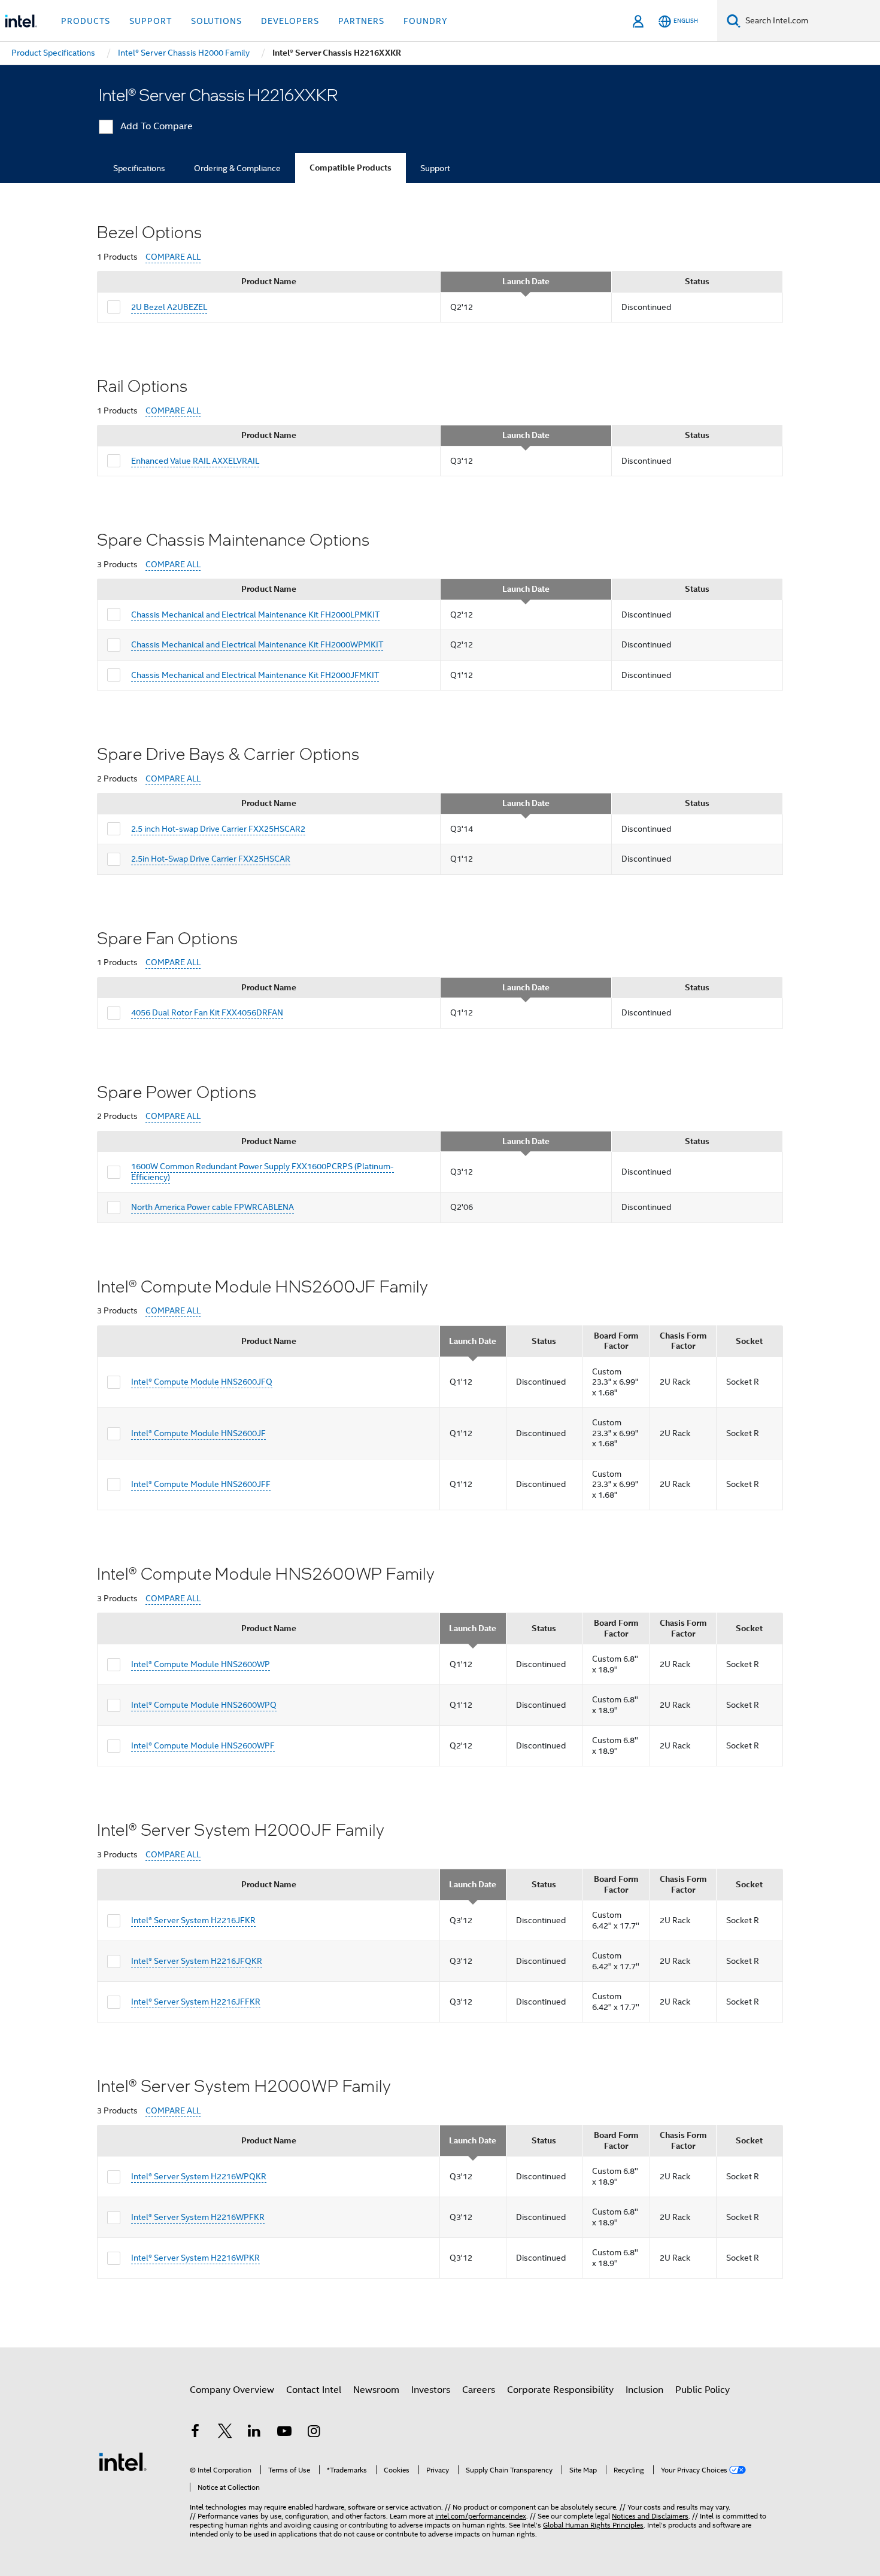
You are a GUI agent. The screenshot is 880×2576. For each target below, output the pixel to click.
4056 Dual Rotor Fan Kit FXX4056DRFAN (207, 1012)
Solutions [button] (216, 21)
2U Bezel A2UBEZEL (169, 307)
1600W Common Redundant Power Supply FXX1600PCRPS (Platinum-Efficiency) (263, 1172)
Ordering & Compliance (237, 168)
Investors (431, 2390)
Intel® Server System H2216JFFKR (196, 2002)
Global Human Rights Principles (593, 2525)
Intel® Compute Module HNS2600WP (201, 1664)
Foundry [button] (426, 21)
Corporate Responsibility (560, 2390)
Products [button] (86, 21)
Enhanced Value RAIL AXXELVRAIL (195, 461)
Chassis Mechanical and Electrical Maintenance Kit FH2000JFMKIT (255, 675)
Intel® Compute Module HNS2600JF (198, 1433)
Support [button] (151, 21)
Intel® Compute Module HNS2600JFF (201, 1484)
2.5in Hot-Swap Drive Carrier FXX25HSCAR (211, 859)
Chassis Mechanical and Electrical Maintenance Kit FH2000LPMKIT (255, 615)
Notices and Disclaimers (650, 2516)
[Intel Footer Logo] (123, 2461)
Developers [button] (290, 21)
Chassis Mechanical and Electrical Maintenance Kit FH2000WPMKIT (257, 644)
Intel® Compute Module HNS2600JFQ (202, 1382)
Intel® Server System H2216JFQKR (197, 1961)
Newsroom (376, 2390)
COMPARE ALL (173, 257)
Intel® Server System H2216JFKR (193, 1920)
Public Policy (703, 2390)
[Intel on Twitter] (225, 2433)
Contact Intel (314, 2390)
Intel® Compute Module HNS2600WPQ (204, 1705)
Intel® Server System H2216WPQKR (199, 2176)
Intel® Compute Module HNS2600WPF (203, 1745)
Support (435, 168)
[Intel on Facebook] (195, 2433)
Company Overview (232, 2390)
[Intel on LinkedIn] (254, 2433)
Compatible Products (351, 168)
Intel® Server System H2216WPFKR (198, 2217)
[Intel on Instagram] (314, 2433)
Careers (479, 2390)
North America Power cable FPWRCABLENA (213, 1207)
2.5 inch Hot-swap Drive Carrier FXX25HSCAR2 (218, 829)
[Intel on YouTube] (284, 2433)
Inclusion (644, 2390)
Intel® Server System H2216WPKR (195, 2258)
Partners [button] (361, 21)
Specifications (139, 168)
